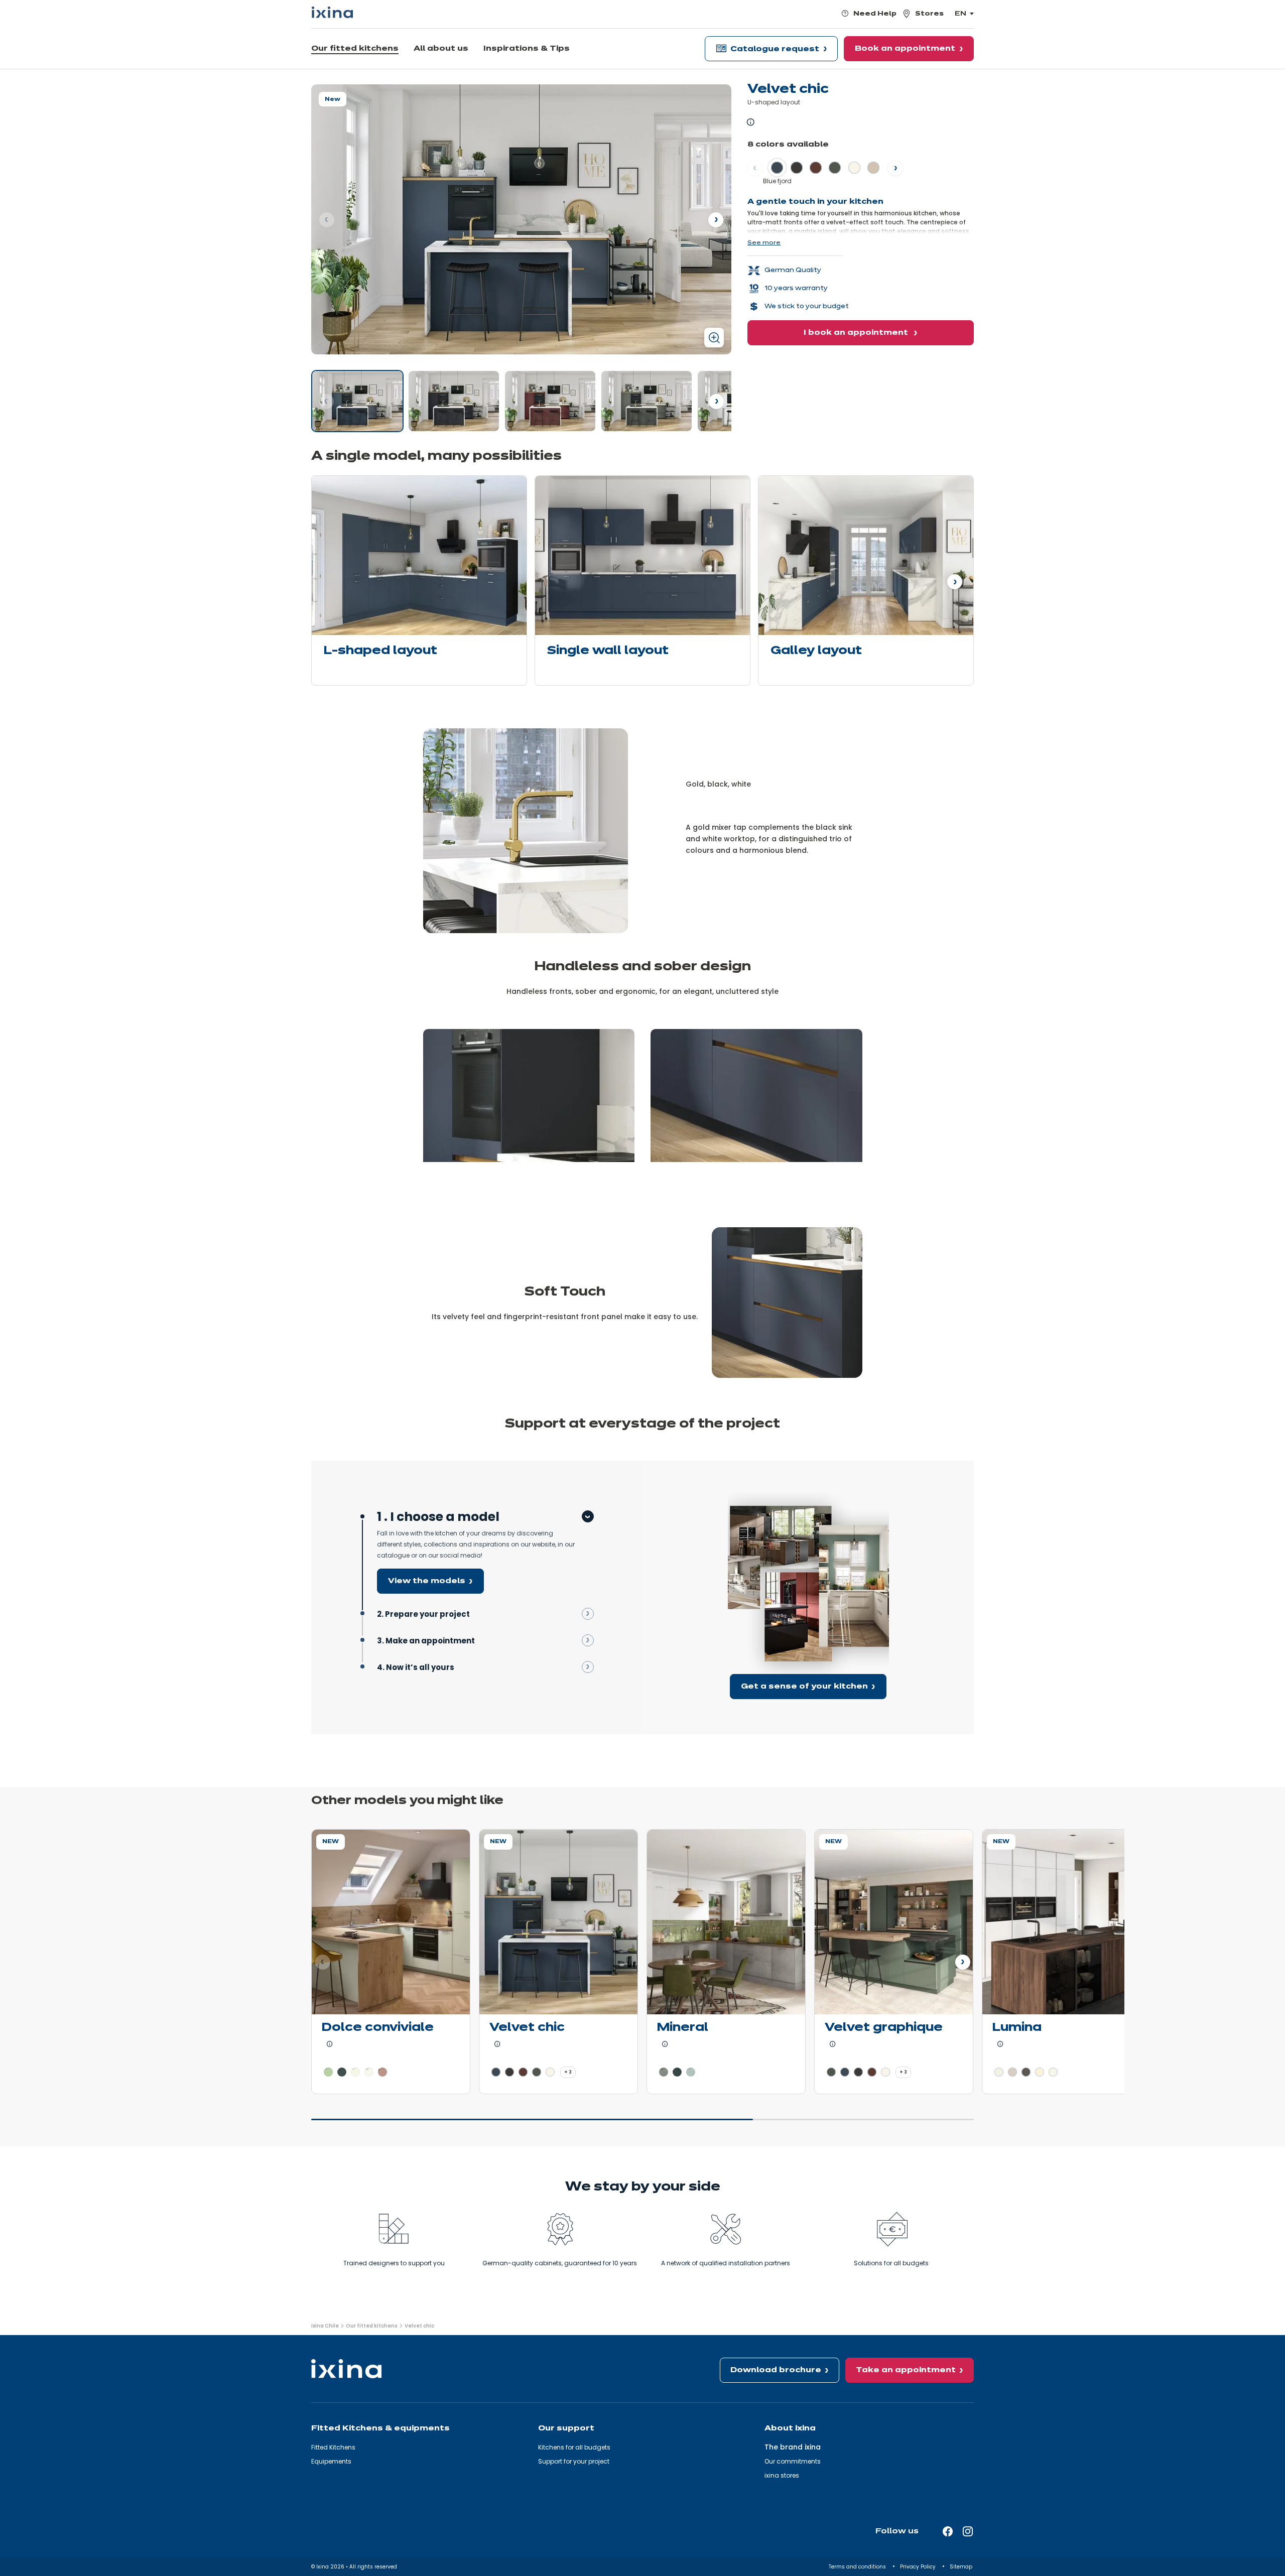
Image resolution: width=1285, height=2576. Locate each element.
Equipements (331, 2461)
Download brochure (776, 2370)
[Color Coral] (382, 2072)
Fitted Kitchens (333, 2447)
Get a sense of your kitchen (804, 1687)
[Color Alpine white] (999, 2072)
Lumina (1017, 2028)
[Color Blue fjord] (777, 168)
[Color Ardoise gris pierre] (691, 2072)
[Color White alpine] (854, 168)
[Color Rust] (816, 168)
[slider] (642, 2124)
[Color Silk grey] (1012, 2072)
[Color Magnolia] (1040, 2072)
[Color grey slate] (677, 2072)
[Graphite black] (454, 401)
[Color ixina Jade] (328, 2072)
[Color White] (355, 2072)
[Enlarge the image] (714, 338)
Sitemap (962, 2567)
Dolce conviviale (378, 2028)
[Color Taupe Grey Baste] (664, 2072)
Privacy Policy (919, 2567)
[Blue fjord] (357, 401)
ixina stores (782, 2475)
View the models (427, 1581)
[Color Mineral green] (835, 168)
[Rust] (550, 401)
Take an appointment (906, 2370)
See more (764, 243)
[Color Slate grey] (1026, 2072)
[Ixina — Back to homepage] (332, 12)
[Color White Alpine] (369, 2072)
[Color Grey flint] (342, 2072)
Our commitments (793, 2461)
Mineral (683, 2028)
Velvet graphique (884, 2028)
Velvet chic (527, 2028)
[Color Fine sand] (873, 168)
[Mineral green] (647, 401)
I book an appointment (857, 333)
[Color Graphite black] (797, 168)
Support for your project (574, 2461)
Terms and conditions (858, 2567)
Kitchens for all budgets (574, 2447)
